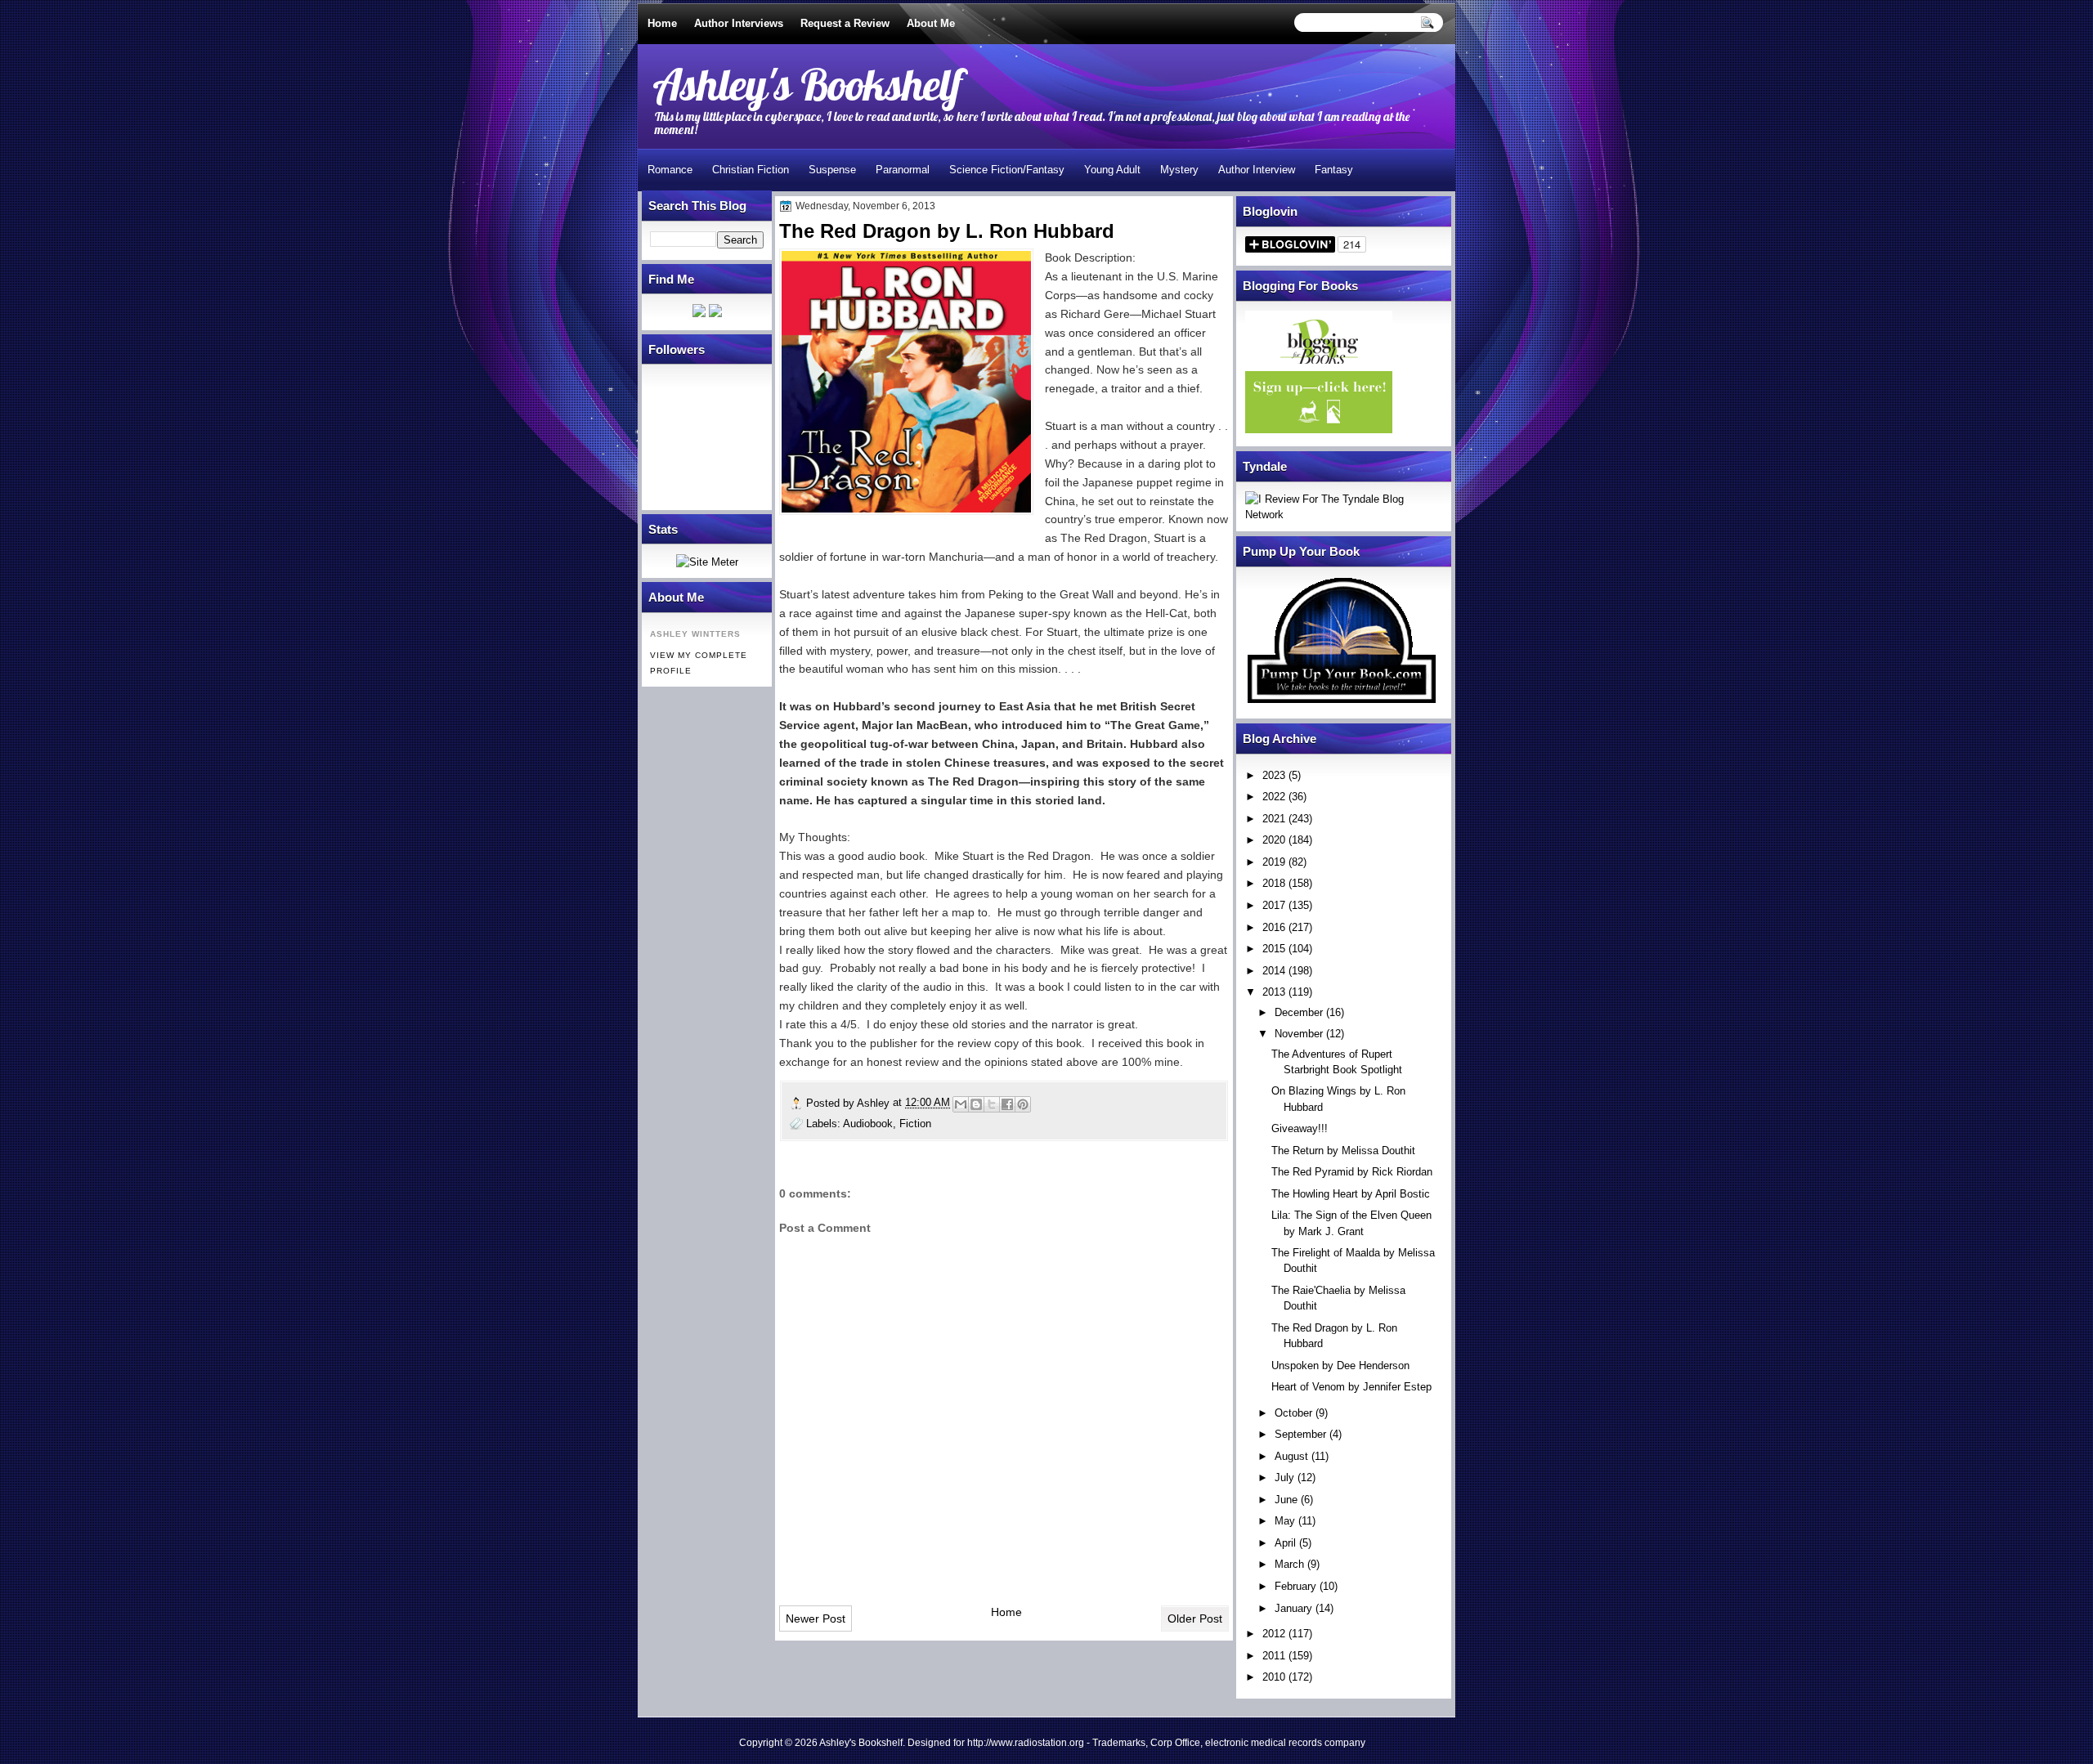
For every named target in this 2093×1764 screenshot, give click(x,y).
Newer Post (816, 1618)
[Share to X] (992, 1104)
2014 (1274, 971)
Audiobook (868, 1124)
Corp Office (1175, 1743)
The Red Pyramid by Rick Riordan (1352, 1172)
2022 (1274, 797)
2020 (1274, 840)
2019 (1274, 862)
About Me (931, 23)
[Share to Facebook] (1007, 1104)
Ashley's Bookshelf (807, 84)
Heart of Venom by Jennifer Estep (1351, 1387)
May (1285, 1521)
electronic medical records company (1285, 1743)
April (1285, 1543)
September (1300, 1434)
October (1293, 1413)
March (1289, 1564)
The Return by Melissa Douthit (1343, 1151)
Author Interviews (739, 23)
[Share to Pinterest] (1023, 1104)
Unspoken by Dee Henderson (1340, 1366)
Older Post (1195, 1618)
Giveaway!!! (1300, 1128)
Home (662, 23)
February (1295, 1586)
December (1299, 1012)
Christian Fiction (751, 170)
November (1299, 1034)
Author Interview (1257, 170)
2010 (1274, 1677)
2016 (1274, 927)
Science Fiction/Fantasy (1007, 170)
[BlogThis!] (976, 1104)
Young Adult (1112, 170)
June (1286, 1500)
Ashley (875, 1103)
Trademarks (1119, 1743)
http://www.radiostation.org (1026, 1743)
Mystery (1179, 170)
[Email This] (961, 1104)
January (1293, 1608)
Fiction (915, 1124)
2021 (1274, 819)
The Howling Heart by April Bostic (1351, 1194)
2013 (1274, 992)
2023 (1274, 775)
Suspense (832, 170)
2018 (1274, 883)
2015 (1274, 949)
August (1291, 1456)
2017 (1274, 905)
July (1284, 1477)
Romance (670, 170)
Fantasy (1334, 170)
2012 (1274, 1634)
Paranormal (903, 170)
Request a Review (845, 23)
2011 (1274, 1656)
